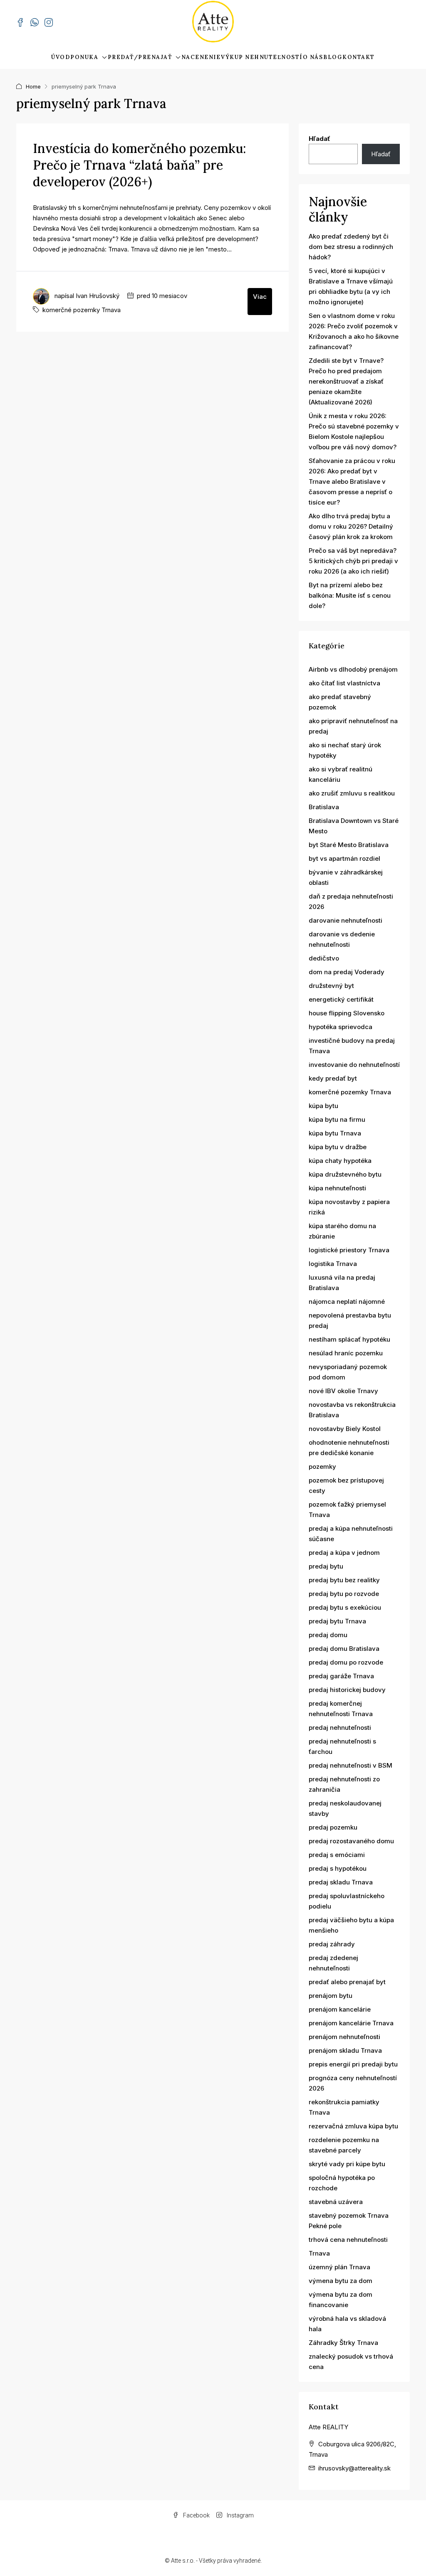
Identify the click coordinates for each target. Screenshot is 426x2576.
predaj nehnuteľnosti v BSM (350, 1765)
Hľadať (319, 139)
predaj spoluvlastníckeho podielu (347, 1901)
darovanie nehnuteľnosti (346, 920)
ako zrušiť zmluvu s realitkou (352, 793)
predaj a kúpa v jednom (344, 1553)
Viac (260, 297)
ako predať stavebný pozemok (340, 702)
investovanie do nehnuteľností (354, 1065)
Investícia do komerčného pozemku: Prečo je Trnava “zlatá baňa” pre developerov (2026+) (139, 165)
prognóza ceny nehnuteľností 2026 (353, 2083)
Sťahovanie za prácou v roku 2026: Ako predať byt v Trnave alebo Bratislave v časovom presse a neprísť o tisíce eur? (352, 481)
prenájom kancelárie (340, 2009)
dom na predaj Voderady (347, 972)
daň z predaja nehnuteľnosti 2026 (351, 901)
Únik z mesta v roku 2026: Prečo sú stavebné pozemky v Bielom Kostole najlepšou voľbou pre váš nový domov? (354, 431)
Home (33, 86)
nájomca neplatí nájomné (347, 1302)
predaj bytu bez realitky (344, 1580)
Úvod (61, 57)
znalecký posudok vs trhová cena (351, 2362)
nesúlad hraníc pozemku (346, 1353)
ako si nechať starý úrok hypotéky (345, 750)
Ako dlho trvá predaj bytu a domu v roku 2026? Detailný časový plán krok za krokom (351, 526)
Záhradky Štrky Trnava (343, 2343)
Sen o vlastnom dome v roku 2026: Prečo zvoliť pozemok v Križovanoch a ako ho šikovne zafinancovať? (354, 331)
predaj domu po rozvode (346, 1662)
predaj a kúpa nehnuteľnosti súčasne (351, 1534)
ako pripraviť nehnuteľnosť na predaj (353, 726)
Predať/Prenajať (140, 57)
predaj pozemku (333, 1827)
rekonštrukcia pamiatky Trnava (344, 2107)
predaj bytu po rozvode (344, 1594)
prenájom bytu (331, 1996)
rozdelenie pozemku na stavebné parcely (344, 2145)
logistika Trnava (333, 1264)
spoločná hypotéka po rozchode (342, 2183)
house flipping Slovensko (347, 1013)
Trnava (319, 2253)
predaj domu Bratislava (344, 1649)
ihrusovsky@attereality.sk (354, 2468)
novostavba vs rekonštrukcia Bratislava (352, 1410)
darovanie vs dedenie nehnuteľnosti (342, 939)
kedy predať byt (333, 1078)
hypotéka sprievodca (341, 1027)
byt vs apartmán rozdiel (344, 858)
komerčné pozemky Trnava (82, 310)
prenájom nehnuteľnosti (344, 2037)
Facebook (196, 2515)
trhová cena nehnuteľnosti (348, 2240)
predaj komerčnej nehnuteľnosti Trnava (341, 1709)
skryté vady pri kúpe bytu (347, 2164)
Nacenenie (201, 57)
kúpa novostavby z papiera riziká (349, 1207)
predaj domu (328, 1635)
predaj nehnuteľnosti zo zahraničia (344, 1784)
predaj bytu (326, 1566)
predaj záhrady (332, 1944)
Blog (333, 57)
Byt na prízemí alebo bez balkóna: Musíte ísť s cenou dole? (350, 595)
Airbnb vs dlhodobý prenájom (353, 669)
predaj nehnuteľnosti (340, 1728)
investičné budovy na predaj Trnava (352, 1046)
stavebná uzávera (336, 2202)
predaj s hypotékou (338, 1868)
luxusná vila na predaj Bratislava (342, 1283)
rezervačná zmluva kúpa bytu (353, 2126)
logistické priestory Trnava (349, 1250)
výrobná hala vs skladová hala (347, 2324)
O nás (313, 57)
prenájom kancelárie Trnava (351, 2023)
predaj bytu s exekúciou (345, 1607)
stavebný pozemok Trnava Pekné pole (349, 2221)
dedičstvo (324, 958)
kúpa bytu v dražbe (338, 1147)
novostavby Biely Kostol (345, 1429)
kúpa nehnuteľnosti (337, 1188)
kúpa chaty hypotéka (340, 1161)
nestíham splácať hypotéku (349, 1339)
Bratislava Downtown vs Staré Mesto (354, 826)
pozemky (322, 1467)
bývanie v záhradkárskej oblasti (346, 877)
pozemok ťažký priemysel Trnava (347, 1510)
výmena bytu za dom (341, 2281)
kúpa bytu (323, 1106)
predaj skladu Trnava (341, 1882)
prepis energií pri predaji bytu (353, 2064)
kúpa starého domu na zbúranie (342, 1231)
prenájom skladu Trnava (345, 2050)
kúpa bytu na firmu (337, 1119)
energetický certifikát (341, 999)
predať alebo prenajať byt (347, 1982)
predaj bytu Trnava (337, 1621)
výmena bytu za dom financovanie (341, 2300)
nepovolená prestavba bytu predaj (350, 1320)
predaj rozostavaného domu (351, 1841)
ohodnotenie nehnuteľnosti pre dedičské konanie (349, 1448)
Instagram (240, 2515)
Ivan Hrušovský (98, 296)
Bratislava (324, 807)
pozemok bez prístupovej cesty (346, 1485)
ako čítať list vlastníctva (344, 683)
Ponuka (84, 57)
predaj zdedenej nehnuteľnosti (333, 1963)
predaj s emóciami (337, 1855)
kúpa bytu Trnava (335, 1133)
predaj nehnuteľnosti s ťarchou (342, 1746)
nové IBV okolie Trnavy (343, 1391)
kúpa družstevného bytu (345, 1174)
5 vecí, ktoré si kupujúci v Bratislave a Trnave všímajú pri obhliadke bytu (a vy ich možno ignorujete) (351, 286)
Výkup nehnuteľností (262, 57)
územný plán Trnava (339, 2267)
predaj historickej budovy (347, 1690)
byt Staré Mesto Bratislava (349, 845)
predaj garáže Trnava (341, 1676)
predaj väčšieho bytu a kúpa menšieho (351, 1925)
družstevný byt (331, 986)
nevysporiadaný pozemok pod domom (348, 1372)
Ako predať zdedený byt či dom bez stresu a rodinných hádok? (351, 247)
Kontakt (359, 57)
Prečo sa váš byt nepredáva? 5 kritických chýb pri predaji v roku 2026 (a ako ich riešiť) (353, 561)
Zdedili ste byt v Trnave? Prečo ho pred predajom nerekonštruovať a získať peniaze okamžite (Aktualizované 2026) (346, 381)
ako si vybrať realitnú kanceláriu (341, 774)
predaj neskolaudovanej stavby (345, 1808)
